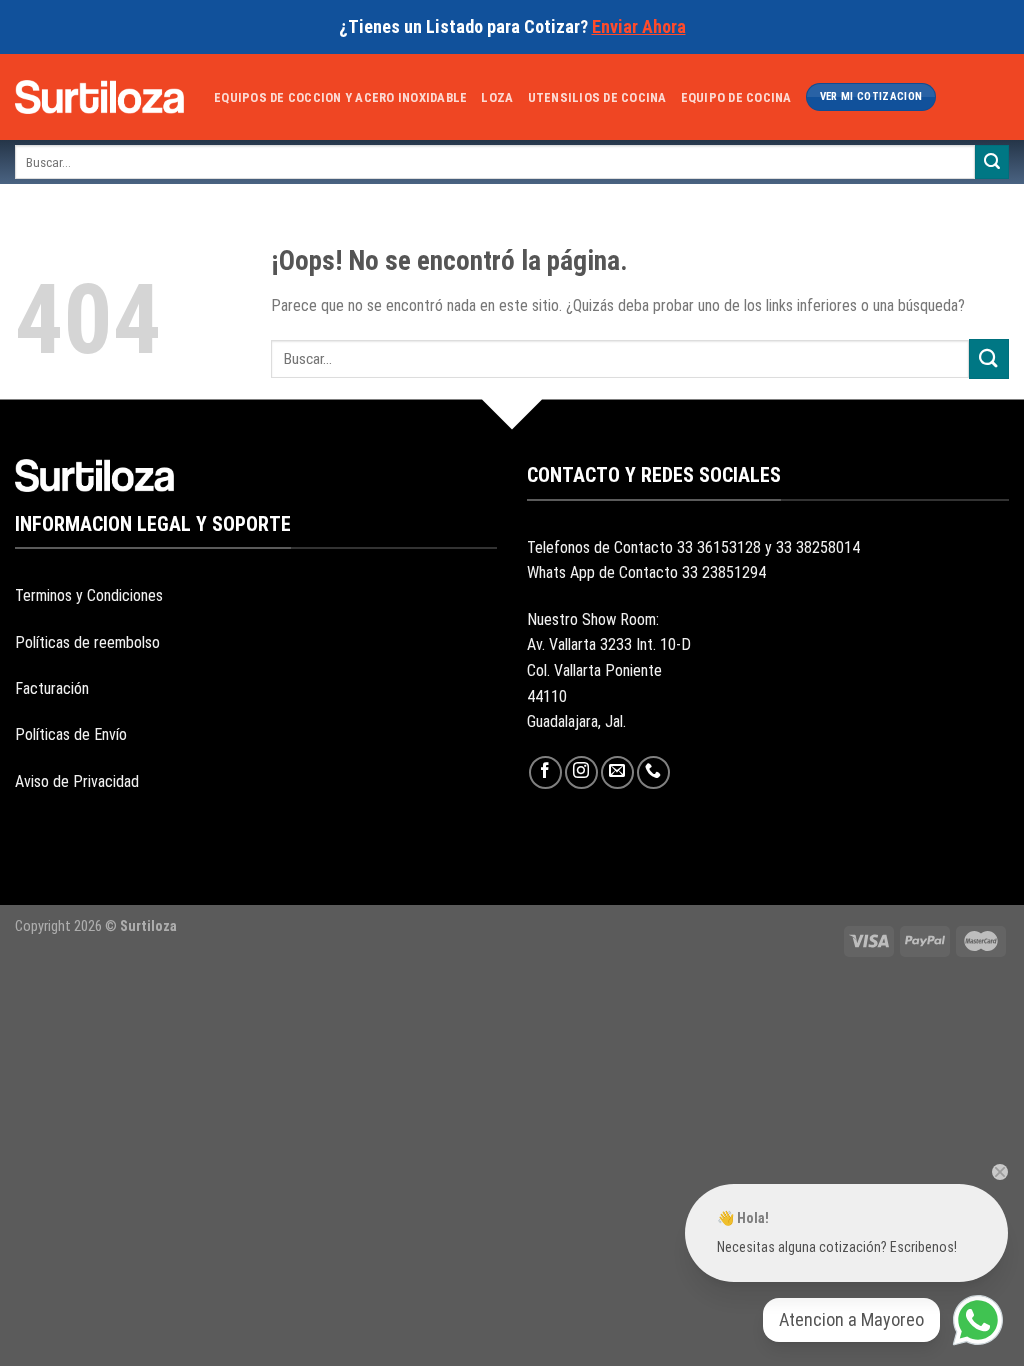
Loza (497, 97)
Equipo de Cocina (736, 97)
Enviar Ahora (639, 26)
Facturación (52, 688)
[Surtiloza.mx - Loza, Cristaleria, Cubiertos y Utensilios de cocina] (99, 97)
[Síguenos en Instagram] (581, 772)
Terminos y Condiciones (89, 595)
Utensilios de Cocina (597, 97)
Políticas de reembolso (87, 642)
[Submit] (992, 162)
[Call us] (653, 772)
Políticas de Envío (71, 734)
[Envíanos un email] (617, 772)
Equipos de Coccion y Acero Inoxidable (340, 97)
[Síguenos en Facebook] (545, 772)
